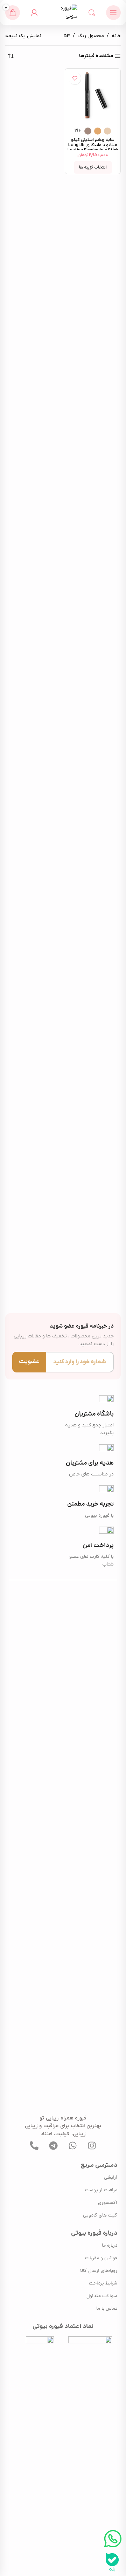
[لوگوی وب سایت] (63, 12)
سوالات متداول (102, 2296)
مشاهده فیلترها (96, 56)
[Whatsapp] (73, 2145)
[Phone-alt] (34, 2145)
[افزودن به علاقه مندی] (75, 78)
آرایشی (111, 2178)
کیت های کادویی (100, 2216)
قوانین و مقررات (101, 2258)
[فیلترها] (100, 782)
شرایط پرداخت (103, 2284)
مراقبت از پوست (101, 2190)
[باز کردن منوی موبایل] (113, 13)
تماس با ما (107, 2309)
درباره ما (110, 2246)
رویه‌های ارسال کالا (99, 2271)
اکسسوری (108, 2203)
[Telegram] (54, 2145)
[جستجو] (92, 13)
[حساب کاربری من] (34, 13)
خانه (116, 36)
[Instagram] (92, 2145)
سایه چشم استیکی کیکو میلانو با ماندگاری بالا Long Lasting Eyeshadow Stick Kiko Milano (93, 148)
